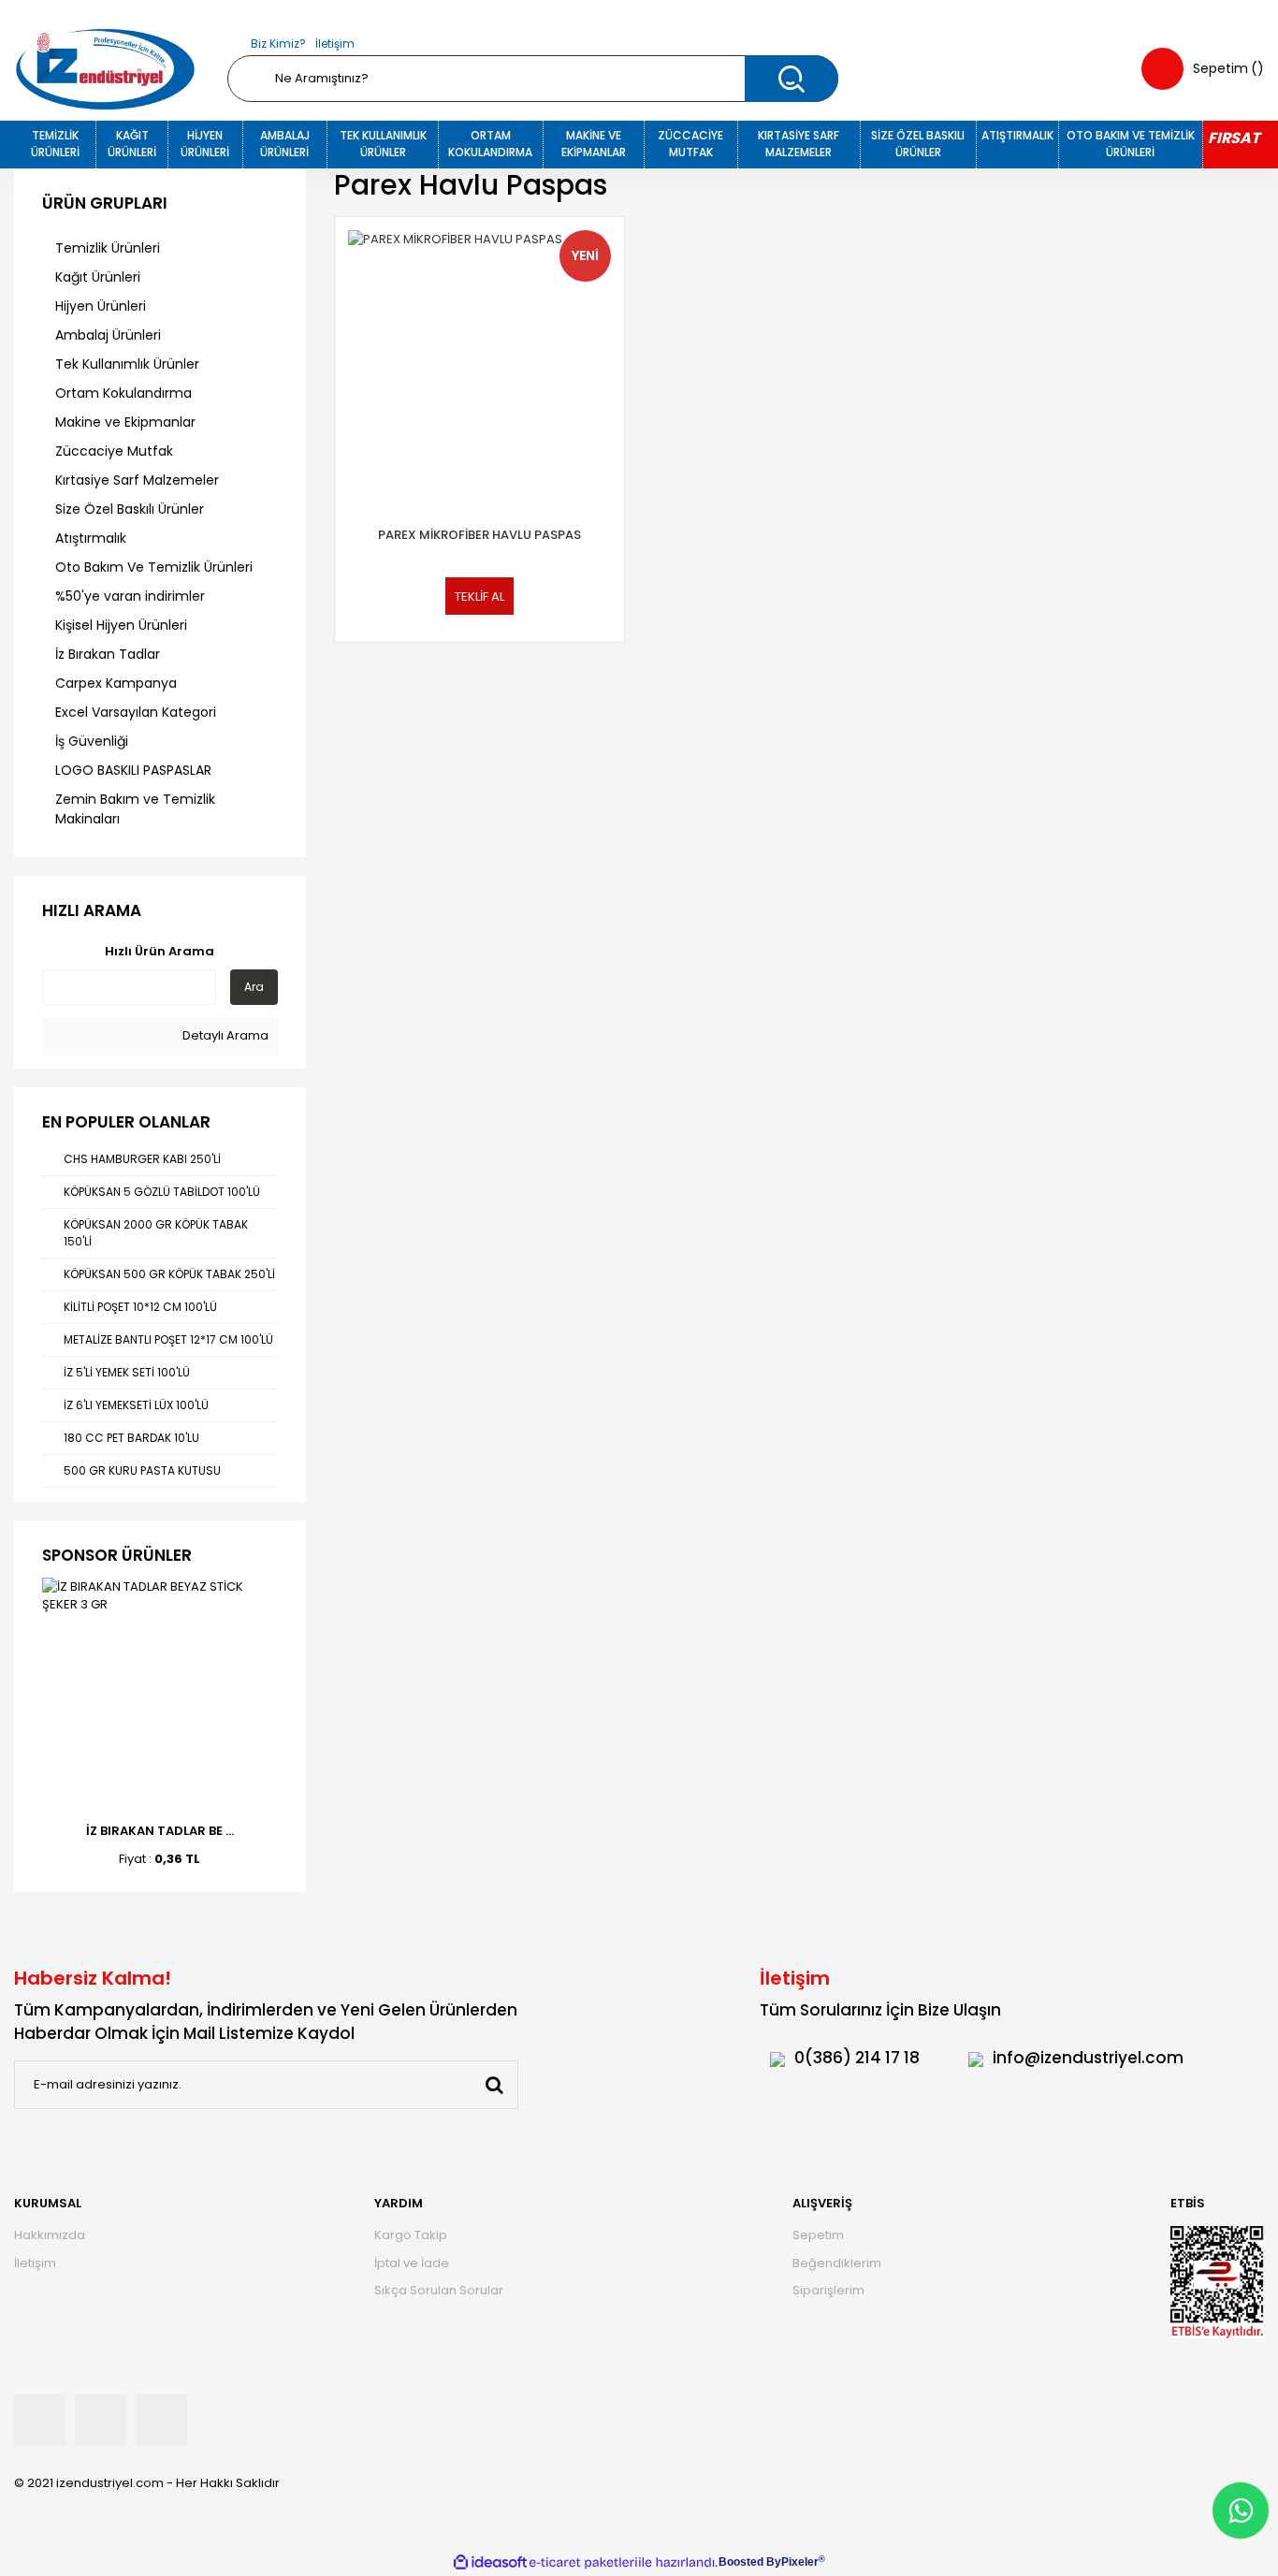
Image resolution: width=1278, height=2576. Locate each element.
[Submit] (494, 2085)
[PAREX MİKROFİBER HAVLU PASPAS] (480, 362)
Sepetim (818, 2235)
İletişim (335, 44)
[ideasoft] (490, 2562)
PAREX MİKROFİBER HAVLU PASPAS (479, 535)
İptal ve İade (412, 2263)
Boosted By (750, 2562)
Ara (254, 987)
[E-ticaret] (583, 2562)
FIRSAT (1234, 138)
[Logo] (105, 69)
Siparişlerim (828, 2290)
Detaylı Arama (224, 1035)
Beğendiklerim (837, 2263)
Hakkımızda (50, 2235)
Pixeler (800, 2562)
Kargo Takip (411, 2235)
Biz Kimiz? (278, 44)
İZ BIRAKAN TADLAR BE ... (160, 1831)
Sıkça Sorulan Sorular (439, 2290)
